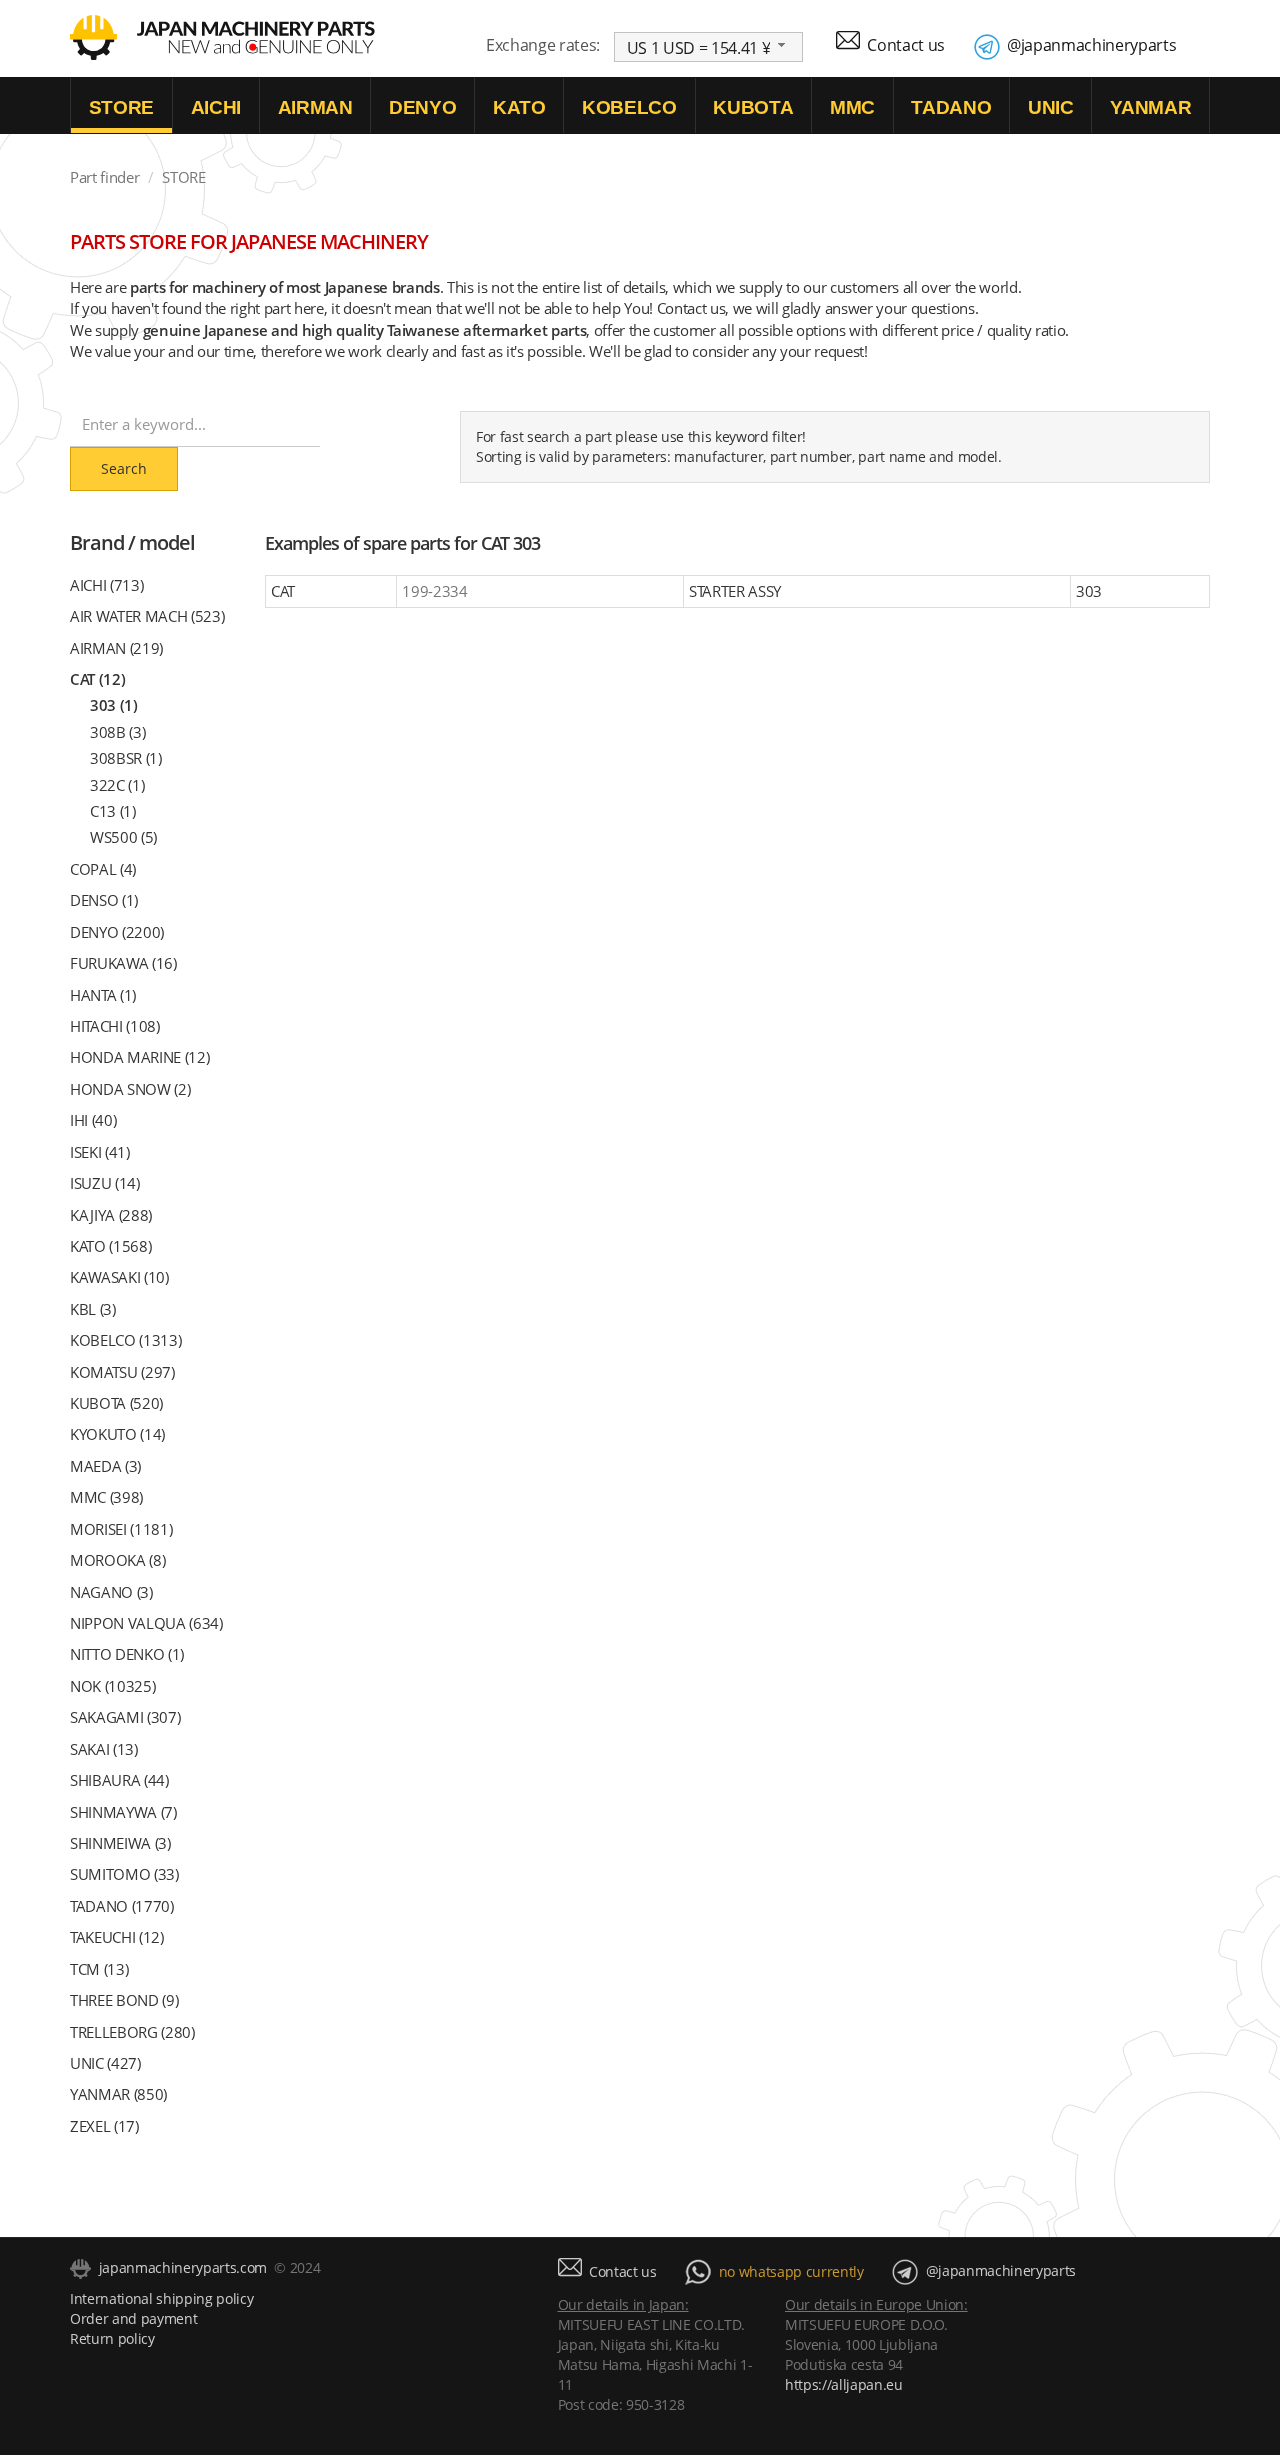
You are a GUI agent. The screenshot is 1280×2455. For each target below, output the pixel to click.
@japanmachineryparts (1091, 45)
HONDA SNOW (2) (130, 1089)
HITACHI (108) (115, 1026)
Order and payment (133, 2318)
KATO (519, 107)
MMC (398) (106, 1497)
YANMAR (1150, 107)
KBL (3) (93, 1309)
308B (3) (117, 732)
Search (124, 468)
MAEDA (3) (105, 1466)
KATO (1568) (110, 1246)
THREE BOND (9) (124, 2000)
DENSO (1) (104, 900)
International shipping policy (161, 2298)
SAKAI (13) (104, 1749)
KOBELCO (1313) (125, 1340)
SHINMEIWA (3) (120, 1843)
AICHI (216, 107)
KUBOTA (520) (116, 1403)
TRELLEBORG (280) (132, 2032)
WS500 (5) (123, 837)
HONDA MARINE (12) (139, 1057)
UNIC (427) (105, 2063)
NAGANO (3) (111, 1592)
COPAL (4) (103, 869)
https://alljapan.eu (844, 2384)
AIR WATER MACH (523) (147, 616)
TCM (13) (99, 1969)
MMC (852, 107)
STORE (121, 107)
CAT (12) (97, 679)
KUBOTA (753, 107)
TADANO (951, 107)
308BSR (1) (126, 758)
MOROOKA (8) (117, 1560)
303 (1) (114, 705)
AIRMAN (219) (116, 648)
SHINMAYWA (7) (123, 1812)
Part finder (104, 177)
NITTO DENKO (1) (127, 1654)
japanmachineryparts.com (183, 2267)
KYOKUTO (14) (117, 1434)
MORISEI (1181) (121, 1529)
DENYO (422, 107)
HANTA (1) (103, 995)
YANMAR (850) (118, 2094)
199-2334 (434, 591)
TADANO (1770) (122, 1906)
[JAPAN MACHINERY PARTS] (93, 36)
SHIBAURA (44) (119, 1780)
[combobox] (709, 47)
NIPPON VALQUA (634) (146, 1623)
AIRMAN (315, 107)
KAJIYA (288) (111, 1215)
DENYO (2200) (117, 932)
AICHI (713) (106, 585)
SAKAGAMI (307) (125, 1717)
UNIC (1051, 107)
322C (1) (117, 785)
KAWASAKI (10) (119, 1277)
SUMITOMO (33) (124, 1874)
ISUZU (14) (105, 1183)
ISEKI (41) (100, 1152)
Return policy (112, 2338)
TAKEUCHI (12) (117, 1937)
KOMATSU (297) (122, 1372)
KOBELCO (629, 107)
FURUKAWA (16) (123, 963)
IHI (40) (93, 1120)
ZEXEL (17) (104, 2126)
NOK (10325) (112, 1686)
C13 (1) (113, 811)
